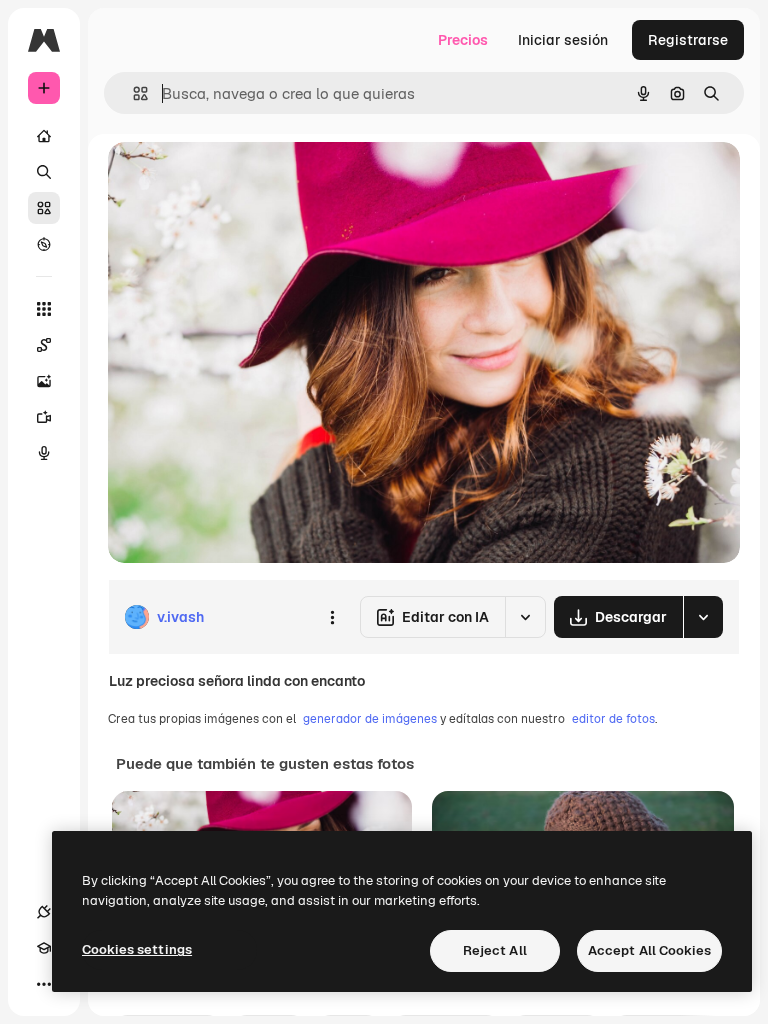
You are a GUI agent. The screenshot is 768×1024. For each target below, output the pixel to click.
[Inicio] (44, 136)
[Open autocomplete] (132, 93)
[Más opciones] (332, 617)
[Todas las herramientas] (44, 309)
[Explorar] (44, 244)
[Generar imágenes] (44, 381)
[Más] (44, 984)
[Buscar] (44, 172)
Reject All (495, 950)
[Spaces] (44, 345)
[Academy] (44, 948)
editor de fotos (613, 719)
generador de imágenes (370, 719)
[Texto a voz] (44, 453)
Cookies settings (137, 949)
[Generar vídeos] (44, 417)
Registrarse (688, 40)
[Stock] (44, 208)
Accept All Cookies (649, 950)
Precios (463, 40)
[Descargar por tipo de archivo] (703, 617)
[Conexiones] (44, 912)
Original (236, 179)
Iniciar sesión (563, 40)
